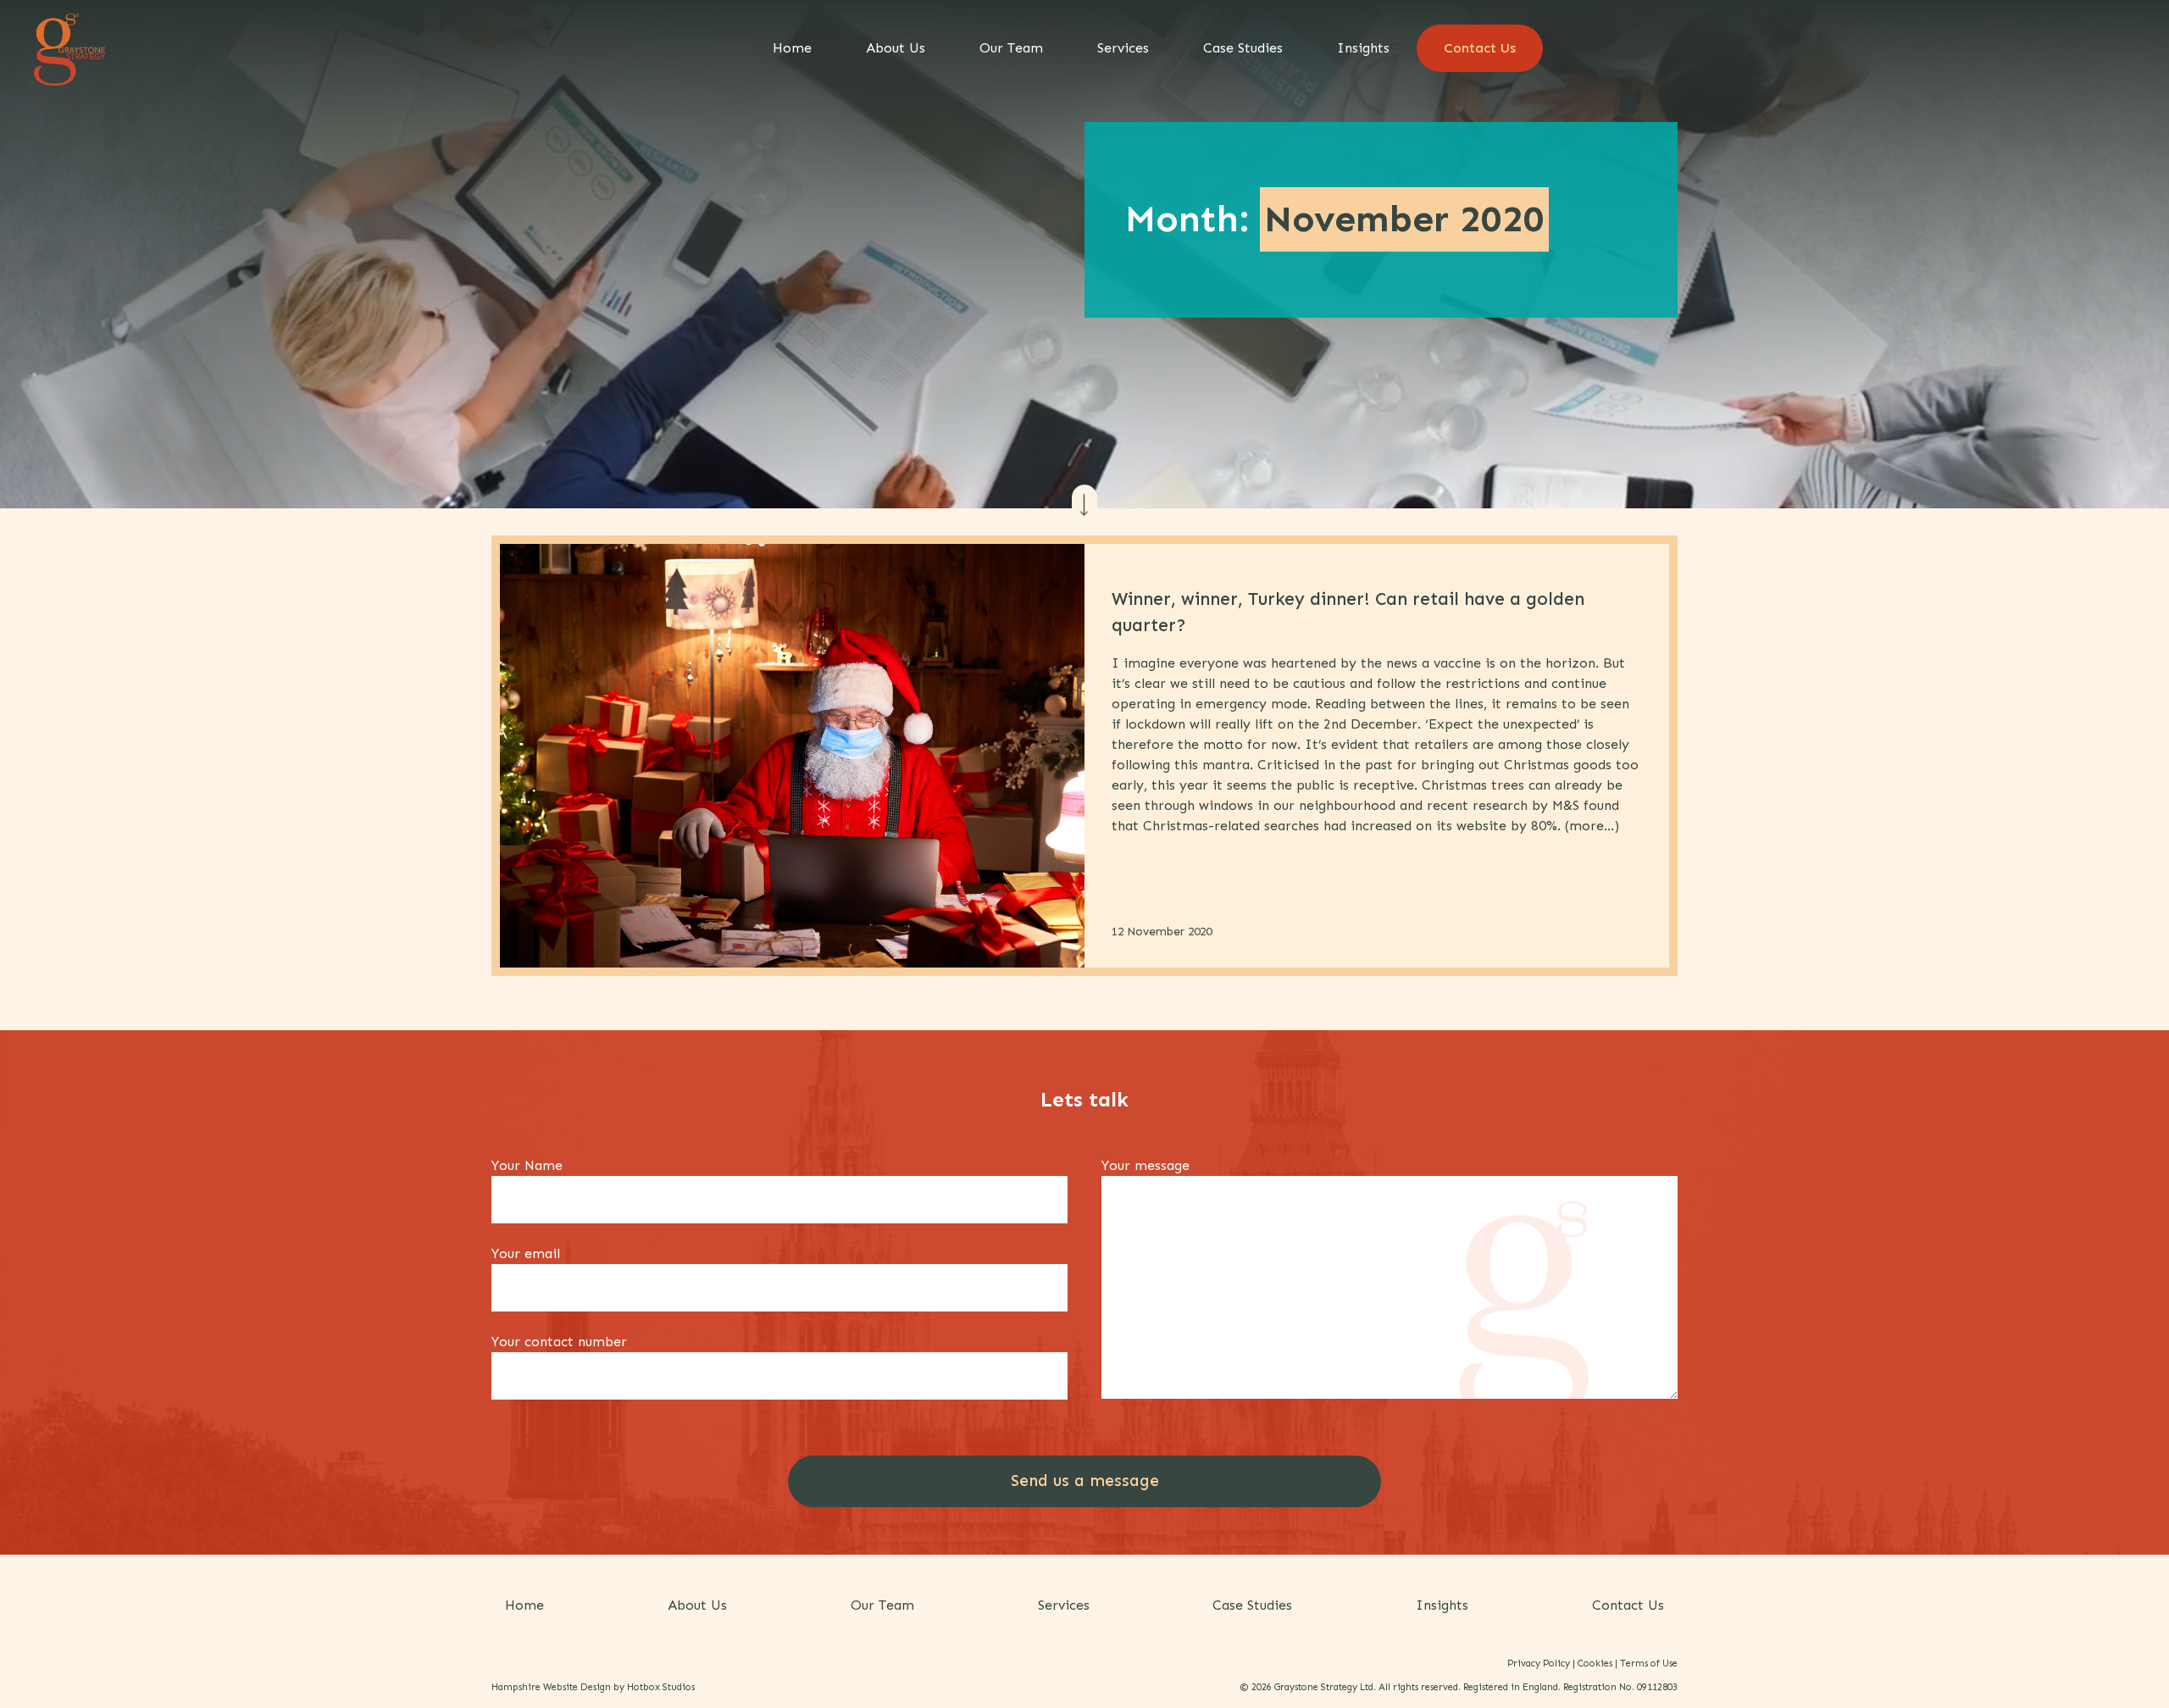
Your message (1146, 1165)
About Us (896, 48)
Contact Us (1480, 48)
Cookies (1595, 1663)
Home (792, 48)
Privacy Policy (1539, 1663)
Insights (1363, 48)
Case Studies (1243, 48)
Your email (526, 1253)
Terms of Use (1649, 1663)
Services (1123, 48)
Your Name (527, 1165)
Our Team (1011, 48)
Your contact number (559, 1342)
